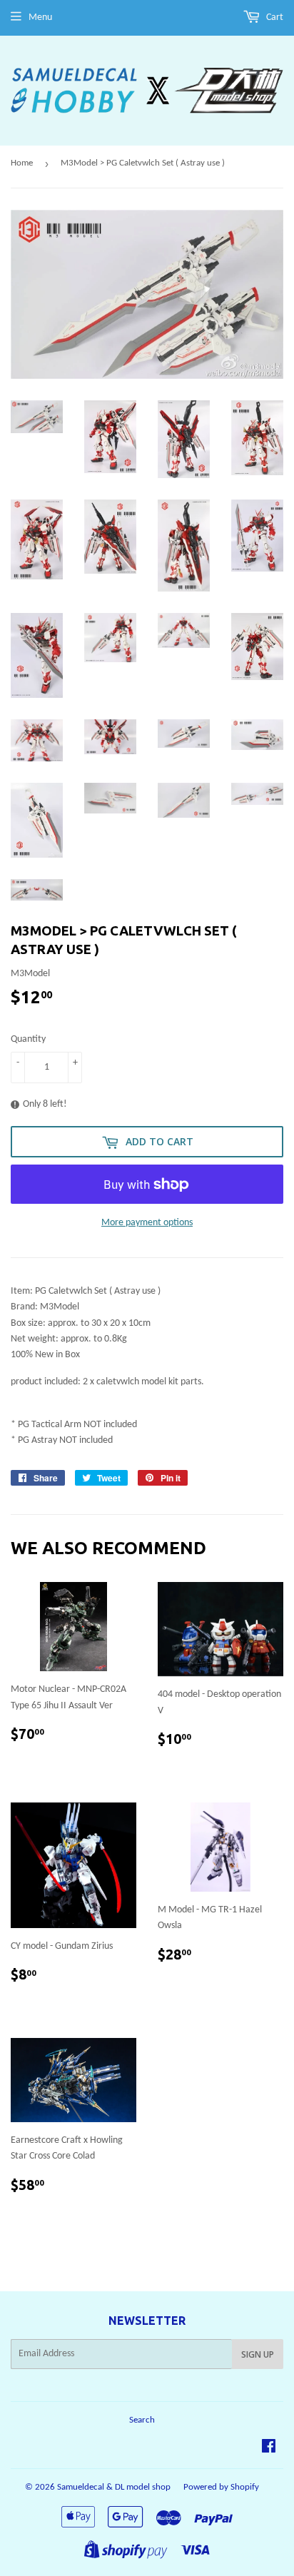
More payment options (147, 1223)
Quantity (28, 1039)
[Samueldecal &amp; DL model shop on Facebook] (269, 2449)
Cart (274, 17)
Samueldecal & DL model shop (114, 2487)
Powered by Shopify (221, 2487)
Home (22, 163)
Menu (40, 17)
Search (142, 2420)
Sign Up (258, 2354)
